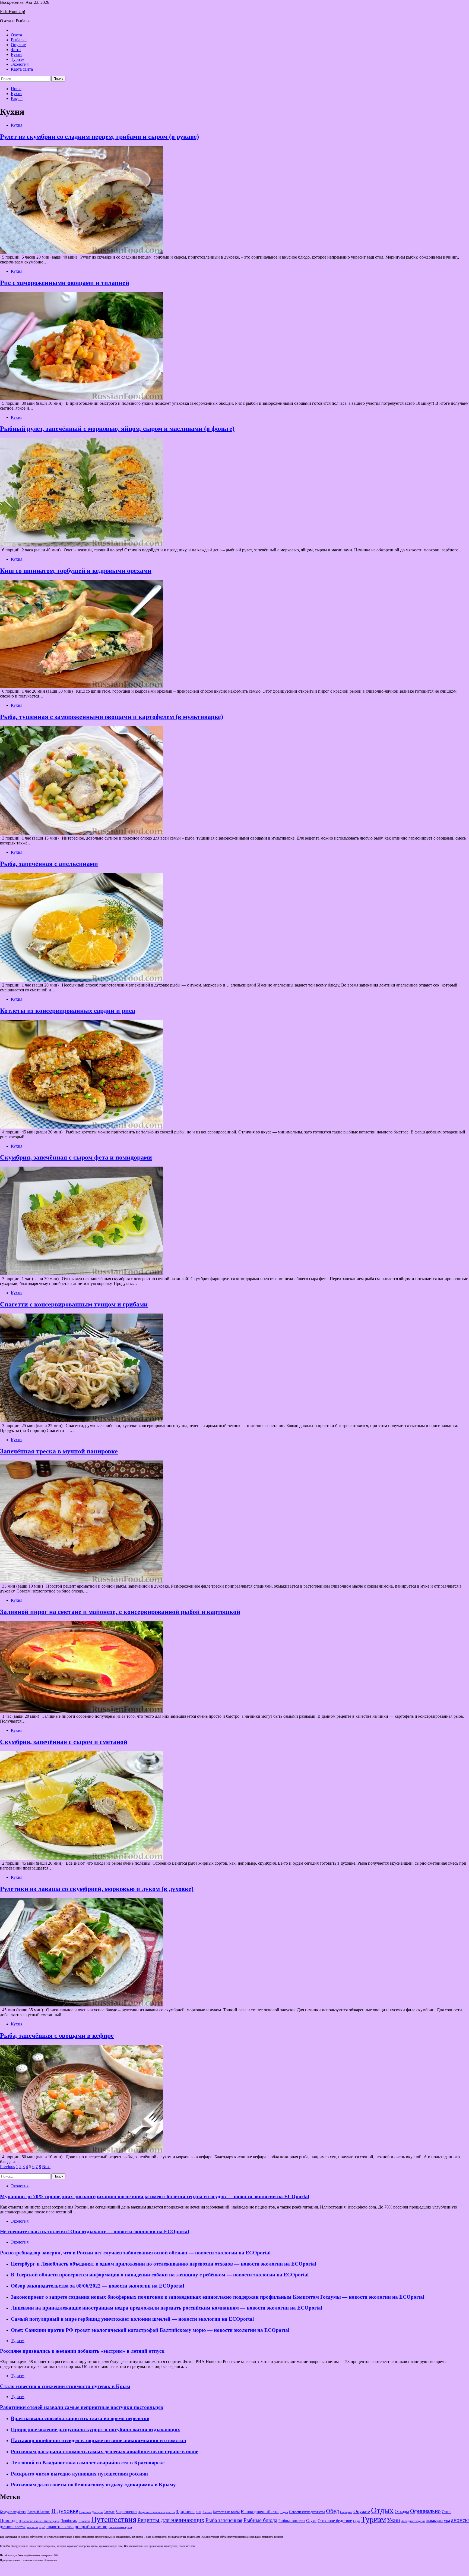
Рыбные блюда (260, 2520)
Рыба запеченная (224, 2520)
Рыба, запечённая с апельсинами (49, 864)
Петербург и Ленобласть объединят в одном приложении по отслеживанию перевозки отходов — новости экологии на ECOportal (164, 2264)
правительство (60, 2527)
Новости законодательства (307, 2512)
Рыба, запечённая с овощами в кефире (57, 2035)
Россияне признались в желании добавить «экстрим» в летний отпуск (82, 2351)
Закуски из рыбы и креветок (157, 2512)
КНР (199, 2512)
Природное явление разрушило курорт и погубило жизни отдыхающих (96, 2429)
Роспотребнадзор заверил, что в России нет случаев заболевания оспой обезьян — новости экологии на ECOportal (135, 2253)
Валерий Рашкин (39, 2512)
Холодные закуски (413, 2521)
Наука (284, 2512)
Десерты (97, 2512)
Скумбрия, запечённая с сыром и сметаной (64, 1742)
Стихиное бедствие (335, 2521)
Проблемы (69, 2521)
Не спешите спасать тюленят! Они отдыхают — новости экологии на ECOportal (94, 2231)
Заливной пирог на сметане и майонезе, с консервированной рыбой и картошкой (120, 1612)
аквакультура (438, 2520)
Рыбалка (19, 40)
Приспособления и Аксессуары (39, 2521)
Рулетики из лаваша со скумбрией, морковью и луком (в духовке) (97, 1889)
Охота (16, 35)
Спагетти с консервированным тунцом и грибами (74, 1304)
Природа (9, 2520)
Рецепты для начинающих (171, 2520)
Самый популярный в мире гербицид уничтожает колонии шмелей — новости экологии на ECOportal (132, 2319)
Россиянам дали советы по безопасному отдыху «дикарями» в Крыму (93, 2485)
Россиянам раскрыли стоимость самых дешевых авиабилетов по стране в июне (104, 2451)
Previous (7, 2167)
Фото (16, 50)
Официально (425, 2511)
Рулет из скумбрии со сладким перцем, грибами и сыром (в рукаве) (99, 137)
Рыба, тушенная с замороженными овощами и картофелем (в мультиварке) (112, 717)
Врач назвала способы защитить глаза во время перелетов (80, 2418)
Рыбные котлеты (292, 2521)
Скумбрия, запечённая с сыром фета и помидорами (76, 1157)
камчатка (32, 2527)
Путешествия (114, 2519)
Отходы (402, 2511)
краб (42, 2527)
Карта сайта (22, 69)
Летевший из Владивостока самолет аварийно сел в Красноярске (88, 2463)
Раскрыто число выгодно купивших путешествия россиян (79, 2474)
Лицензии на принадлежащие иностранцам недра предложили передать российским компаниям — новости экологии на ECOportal (167, 2308)
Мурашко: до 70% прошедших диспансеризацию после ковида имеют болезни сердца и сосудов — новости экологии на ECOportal (155, 2196)
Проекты (84, 2521)
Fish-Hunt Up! (13, 12)
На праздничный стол (260, 2511)
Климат (207, 2512)
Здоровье (185, 2511)
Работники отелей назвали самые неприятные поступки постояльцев (82, 2407)
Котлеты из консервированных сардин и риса (68, 1011)
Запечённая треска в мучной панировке (59, 1451)
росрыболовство (91, 2527)
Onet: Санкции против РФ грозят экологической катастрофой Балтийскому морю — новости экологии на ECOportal (150, 2330)
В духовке (65, 2511)
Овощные (346, 2512)
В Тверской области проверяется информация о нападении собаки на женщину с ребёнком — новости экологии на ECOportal (160, 2275)
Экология (20, 64)
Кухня (17, 54)
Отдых (382, 2510)
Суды (356, 2521)
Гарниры (85, 2512)
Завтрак (109, 2512)
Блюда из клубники (13, 2512)
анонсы (460, 2520)
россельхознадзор (120, 2527)
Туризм (18, 59)
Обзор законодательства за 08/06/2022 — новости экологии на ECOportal (97, 2286)
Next (46, 2167)
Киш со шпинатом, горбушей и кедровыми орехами (76, 571)
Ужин (394, 2520)
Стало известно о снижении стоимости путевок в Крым (65, 2386)
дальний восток (13, 2527)
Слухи (311, 2521)
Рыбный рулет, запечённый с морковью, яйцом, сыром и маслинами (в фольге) (117, 429)
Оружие (18, 45)
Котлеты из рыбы (226, 2512)
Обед (332, 2511)
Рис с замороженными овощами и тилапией (65, 283)
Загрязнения (126, 2512)
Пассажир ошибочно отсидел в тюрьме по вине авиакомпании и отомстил (99, 2440)
